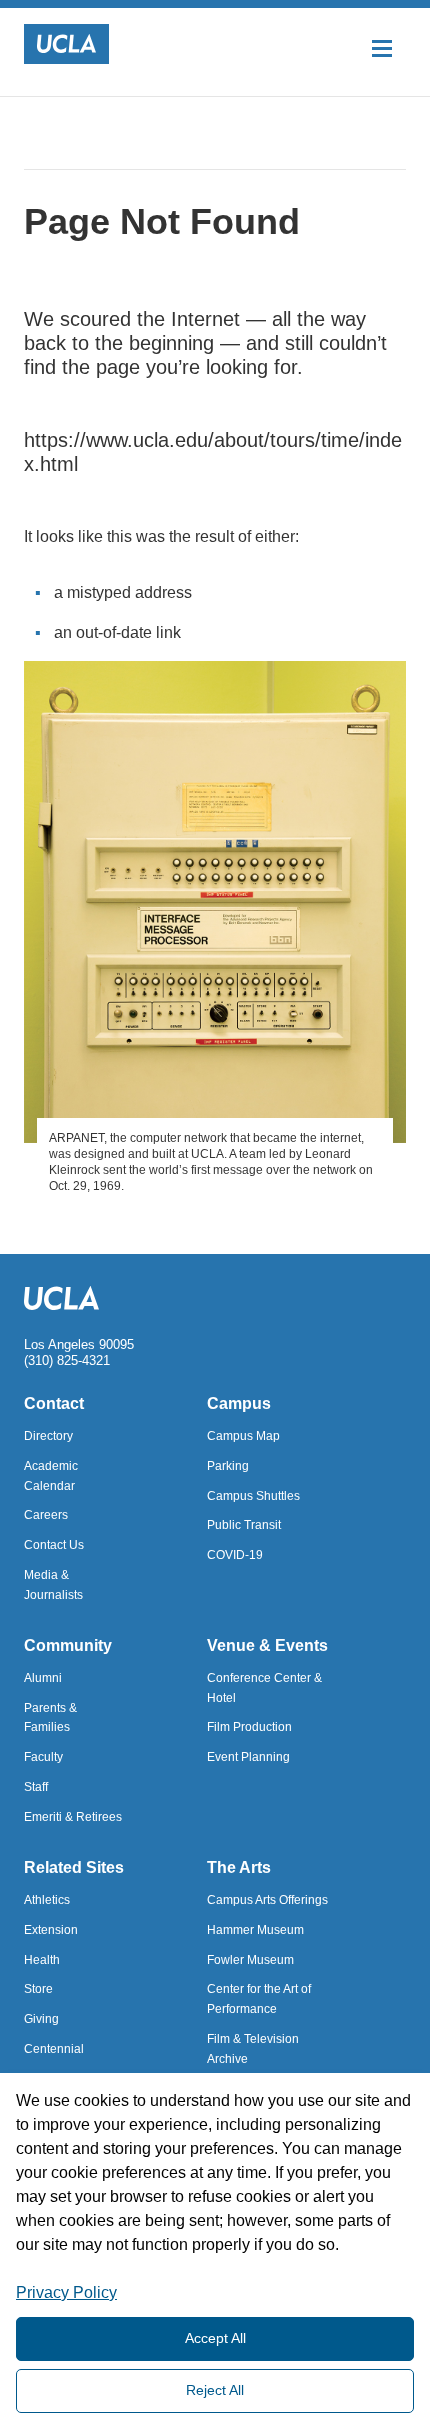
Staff (36, 1787)
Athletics (47, 1900)
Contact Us (54, 1545)
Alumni (43, 1678)
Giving (41, 2019)
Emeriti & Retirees (73, 1817)
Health (42, 1960)
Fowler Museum (250, 1960)
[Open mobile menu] (382, 47)
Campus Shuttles (253, 1496)
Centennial (54, 2049)
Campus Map (243, 1436)
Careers (46, 1515)
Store (38, 1989)
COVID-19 (235, 1555)
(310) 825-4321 (67, 1360)
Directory (48, 1436)
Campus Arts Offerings (267, 1900)
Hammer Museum (255, 1930)
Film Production (249, 1727)
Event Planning (248, 1757)
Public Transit (244, 1525)
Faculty (43, 1757)
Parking (228, 1466)
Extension (51, 1930)
